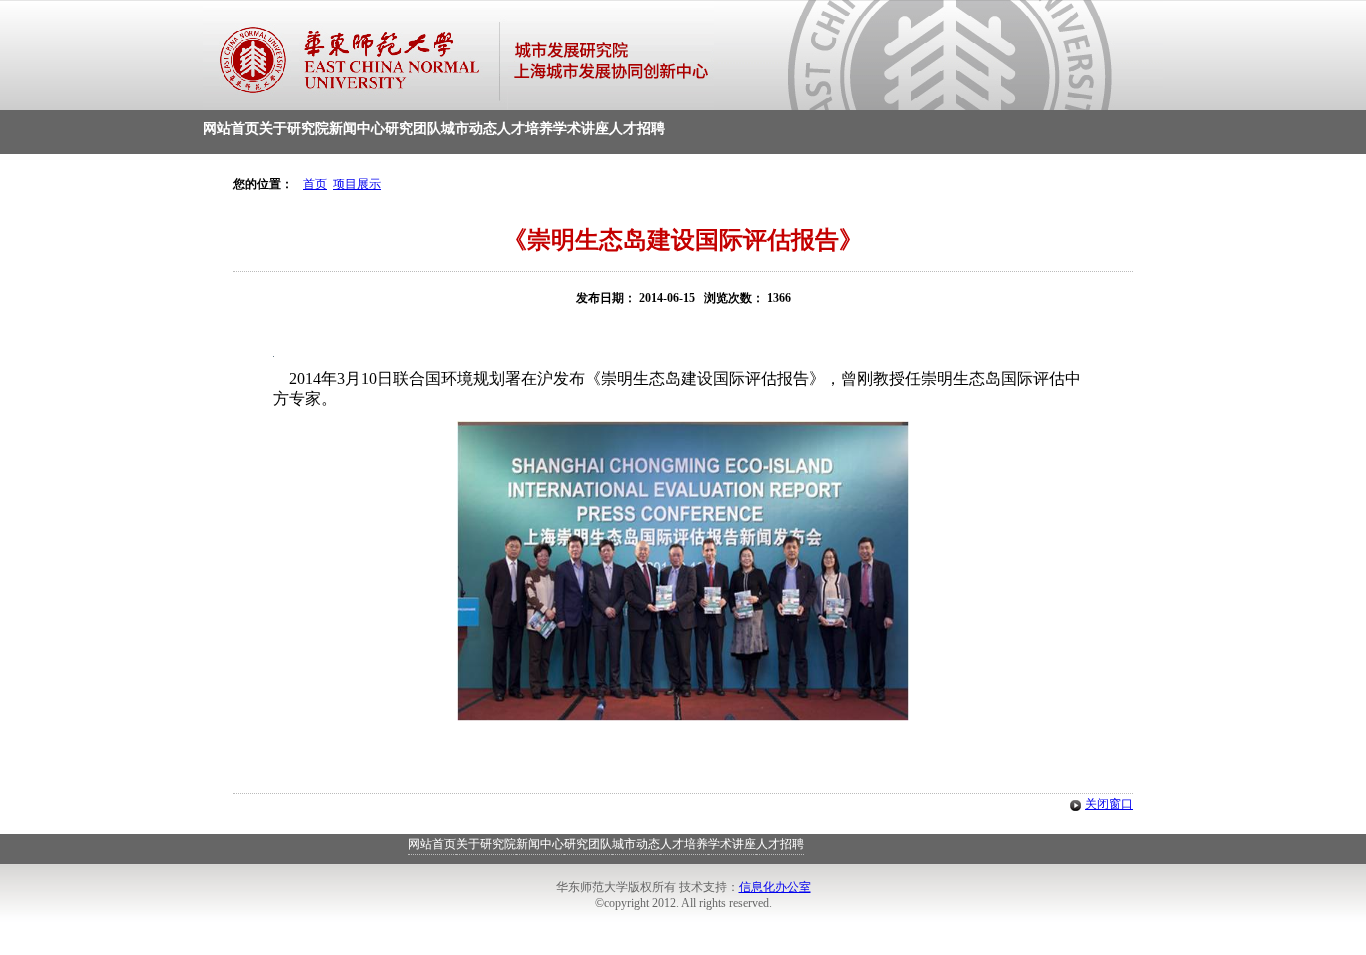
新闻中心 (357, 128)
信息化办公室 (775, 887)
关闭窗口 (1109, 804)
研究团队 (413, 128)
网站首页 (231, 128)
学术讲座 (581, 128)
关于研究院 (294, 128)
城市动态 (469, 128)
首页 (315, 184)
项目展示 (357, 184)
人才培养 (525, 128)
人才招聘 (637, 128)
